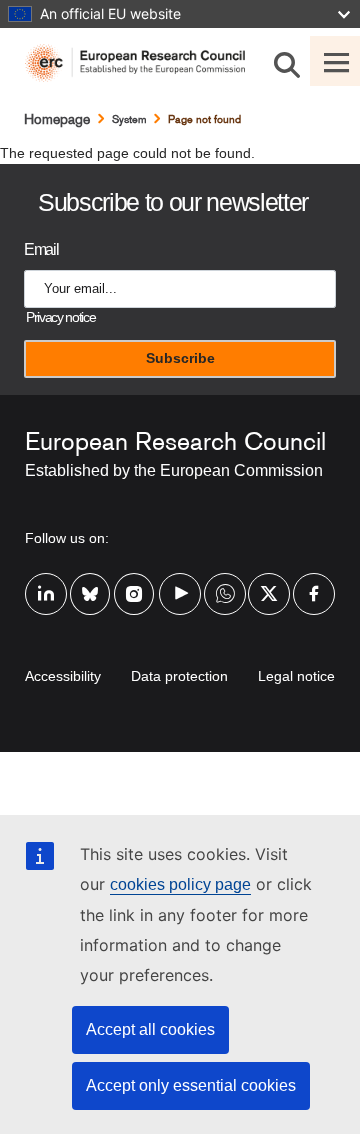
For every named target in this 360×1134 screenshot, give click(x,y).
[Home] (143, 63)
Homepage (57, 119)
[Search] (287, 61)
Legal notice (296, 676)
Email (41, 249)
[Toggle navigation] (335, 61)
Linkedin (46, 581)
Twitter (269, 581)
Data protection (179, 676)
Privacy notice (60, 317)
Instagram (135, 581)
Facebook (314, 581)
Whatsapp (225, 581)
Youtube (180, 581)
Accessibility (63, 676)
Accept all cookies (150, 1029)
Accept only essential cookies (191, 1085)
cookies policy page (180, 884)
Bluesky (91, 581)
